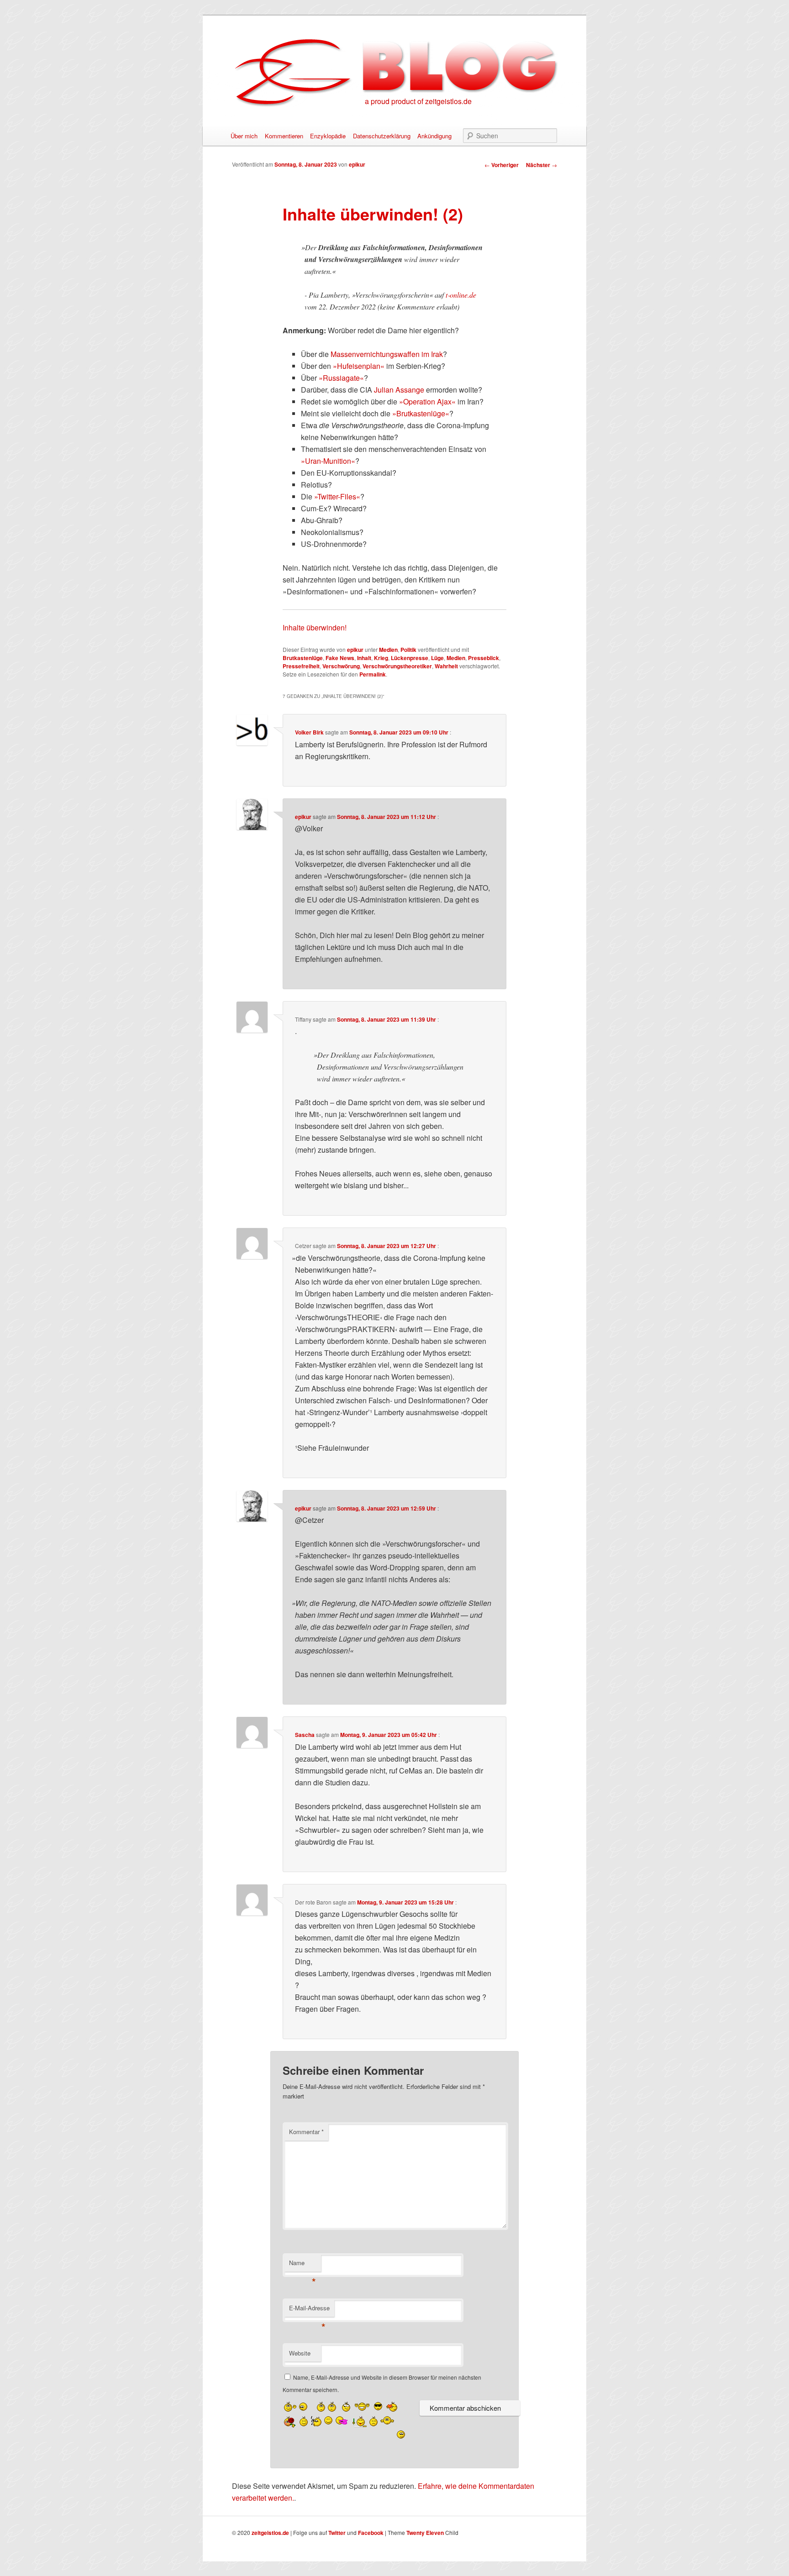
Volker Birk (309, 732)
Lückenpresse (410, 658)
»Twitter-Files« (337, 496)
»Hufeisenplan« (359, 366)
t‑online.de (461, 295)
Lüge (437, 658)
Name (302, 2265)
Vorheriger (502, 165)
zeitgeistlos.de (270, 2533)
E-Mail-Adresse (309, 2310)
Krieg (381, 658)
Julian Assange (399, 390)
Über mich (244, 136)
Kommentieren (284, 136)
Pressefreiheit (301, 666)
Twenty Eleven (425, 2533)
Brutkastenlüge (303, 658)
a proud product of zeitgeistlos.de (418, 101)
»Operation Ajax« (427, 401)
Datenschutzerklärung (382, 136)
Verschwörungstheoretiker (397, 666)
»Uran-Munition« (328, 461)
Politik (408, 650)
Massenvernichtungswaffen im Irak (387, 354)
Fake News (340, 658)
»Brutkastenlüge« (421, 413)
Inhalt (364, 658)
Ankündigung (434, 136)
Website (300, 2353)
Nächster (542, 165)
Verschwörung (341, 666)
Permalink (373, 674)
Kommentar (306, 2132)
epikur (357, 164)
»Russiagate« (341, 378)
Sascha (305, 1735)
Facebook (371, 2533)
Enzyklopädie (328, 136)
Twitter (337, 2533)
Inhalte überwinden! (315, 627)
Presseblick (484, 658)
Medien (388, 650)
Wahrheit (446, 666)
